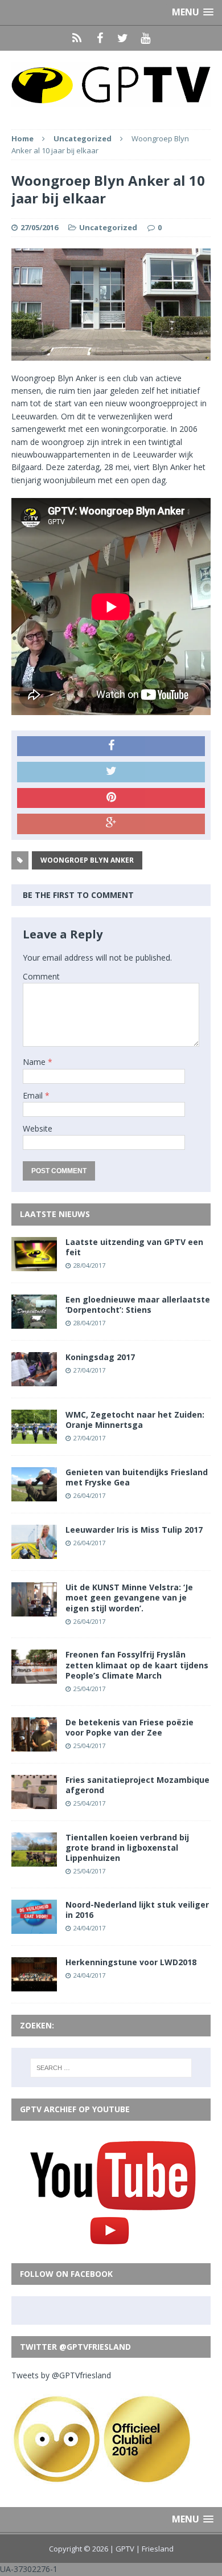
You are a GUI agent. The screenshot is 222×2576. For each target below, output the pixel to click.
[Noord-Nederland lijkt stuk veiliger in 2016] (34, 1927)
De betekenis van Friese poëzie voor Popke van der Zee (129, 1727)
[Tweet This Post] (111, 772)
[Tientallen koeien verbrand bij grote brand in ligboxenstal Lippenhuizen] (34, 1859)
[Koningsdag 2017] (34, 1380)
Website (38, 1128)
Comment (41, 976)
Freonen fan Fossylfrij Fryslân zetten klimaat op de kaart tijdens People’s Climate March (137, 1665)
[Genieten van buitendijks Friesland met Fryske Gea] (34, 1495)
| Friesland (155, 2549)
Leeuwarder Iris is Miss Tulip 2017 (134, 1530)
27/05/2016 (39, 227)
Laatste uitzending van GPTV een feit (134, 1247)
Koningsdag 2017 (100, 1357)
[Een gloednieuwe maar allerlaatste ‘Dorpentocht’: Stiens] (34, 1322)
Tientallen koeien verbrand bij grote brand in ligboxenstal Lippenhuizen (127, 1848)
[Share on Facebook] (111, 746)
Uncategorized (108, 227)
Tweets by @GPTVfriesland (61, 2375)
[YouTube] (145, 38)
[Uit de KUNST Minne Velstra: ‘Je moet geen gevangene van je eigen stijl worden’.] (34, 1610)
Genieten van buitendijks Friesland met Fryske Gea (137, 1477)
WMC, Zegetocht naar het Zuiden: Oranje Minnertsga (135, 1420)
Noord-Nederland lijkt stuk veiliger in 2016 (137, 1910)
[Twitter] (122, 38)
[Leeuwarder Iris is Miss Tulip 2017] (34, 1552)
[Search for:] (111, 2068)
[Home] (77, 38)
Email (34, 1095)
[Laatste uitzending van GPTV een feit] (34, 1264)
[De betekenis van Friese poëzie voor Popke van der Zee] (34, 1744)
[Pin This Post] (111, 798)
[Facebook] (100, 38)
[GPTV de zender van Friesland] (111, 84)
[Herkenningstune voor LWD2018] (34, 1985)
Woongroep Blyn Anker (87, 860)
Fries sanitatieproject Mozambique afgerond (137, 1785)
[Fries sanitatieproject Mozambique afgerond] (34, 1802)
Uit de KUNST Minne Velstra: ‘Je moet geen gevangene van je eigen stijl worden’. (129, 1597)
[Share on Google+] (111, 824)
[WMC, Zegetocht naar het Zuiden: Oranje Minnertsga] (34, 1437)
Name (35, 1062)
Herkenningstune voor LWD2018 (131, 1962)
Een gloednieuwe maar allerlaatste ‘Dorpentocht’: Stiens (138, 1305)
